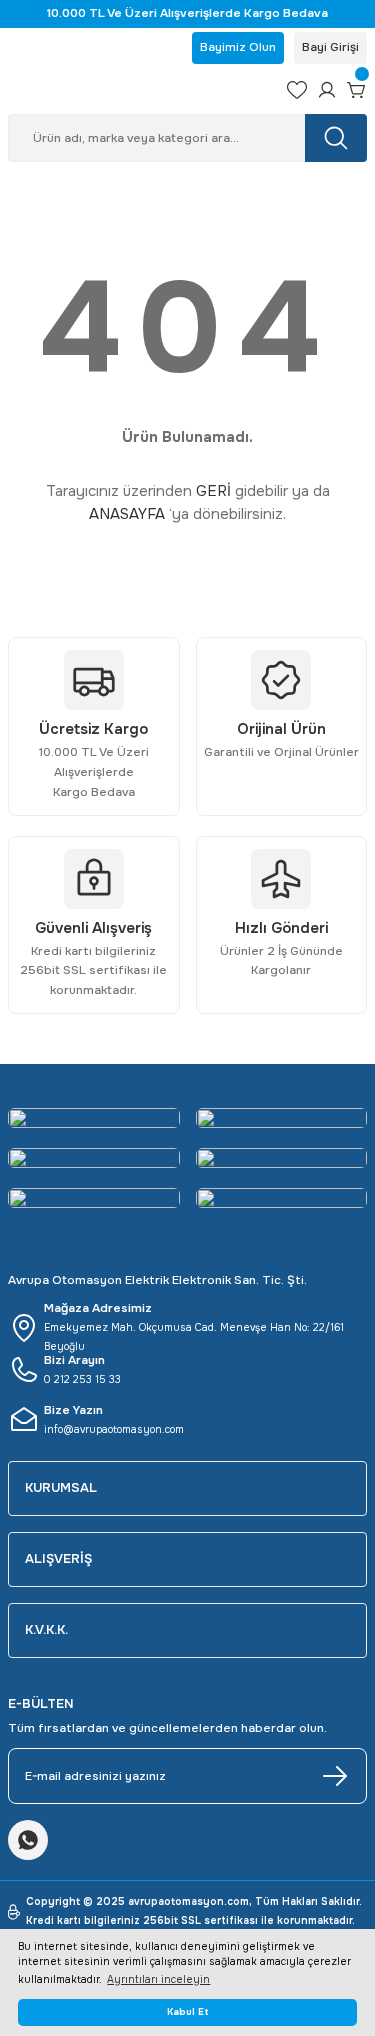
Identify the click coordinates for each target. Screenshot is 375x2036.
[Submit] (335, 1776)
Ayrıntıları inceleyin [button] (158, 1979)
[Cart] (357, 90)
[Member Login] (327, 90)
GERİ (213, 491)
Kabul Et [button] (188, 2012)
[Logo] (139, 89)
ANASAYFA (127, 514)
